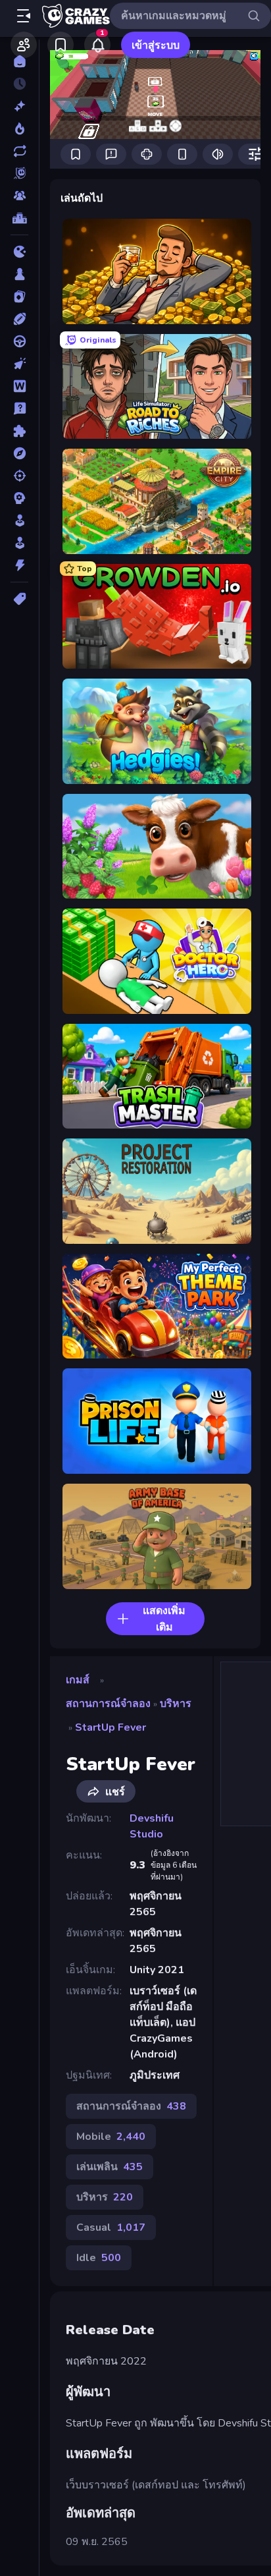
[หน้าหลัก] (19, 61)
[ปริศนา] (19, 431)
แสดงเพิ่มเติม (164, 1619)
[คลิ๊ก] (19, 364)
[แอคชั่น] (19, 565)
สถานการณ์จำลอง (108, 1704)
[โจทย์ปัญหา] (19, 408)
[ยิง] (19, 476)
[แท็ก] (19, 599)
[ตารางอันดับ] (19, 218)
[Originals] (19, 173)
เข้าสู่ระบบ (156, 45)
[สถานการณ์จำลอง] (19, 520)
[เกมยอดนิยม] (19, 128)
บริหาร (176, 1704)
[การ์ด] (19, 296)
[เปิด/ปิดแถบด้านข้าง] (24, 16)
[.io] (19, 252)
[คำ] (19, 386)
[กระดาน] (19, 274)
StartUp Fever (111, 1727)
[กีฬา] (19, 319)
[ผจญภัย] (19, 453)
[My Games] (61, 45)
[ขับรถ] (19, 341)
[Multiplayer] (19, 196)
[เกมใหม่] (19, 106)
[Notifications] (97, 45)
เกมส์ (78, 1680)
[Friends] (24, 45)
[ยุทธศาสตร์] (19, 498)
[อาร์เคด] (19, 543)
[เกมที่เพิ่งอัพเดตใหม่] (19, 151)
